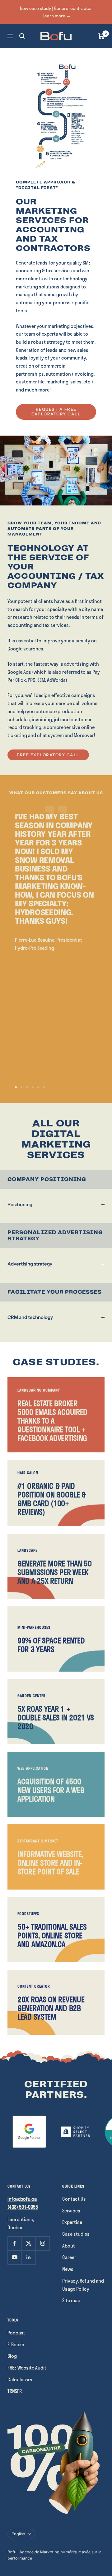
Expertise (72, 2222)
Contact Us (74, 2199)
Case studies (76, 2234)
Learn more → (57, 16)
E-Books (16, 2344)
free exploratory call (48, 755)
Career (69, 2257)
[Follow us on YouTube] (14, 2257)
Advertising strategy (30, 1264)
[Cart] (101, 36)
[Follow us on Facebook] (14, 2243)
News (68, 2269)
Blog (12, 2356)
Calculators (20, 2379)
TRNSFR (15, 2391)
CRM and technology (30, 1317)
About (69, 2246)
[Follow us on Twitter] (28, 2243)
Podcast (16, 2333)
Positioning (20, 1204)
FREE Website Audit (27, 2368)
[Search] (22, 36)
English (18, 2534)
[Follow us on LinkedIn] (28, 2257)
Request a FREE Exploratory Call (56, 412)
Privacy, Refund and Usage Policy (83, 2285)
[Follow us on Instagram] (42, 2243)
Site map (71, 2300)
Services (71, 2211)
